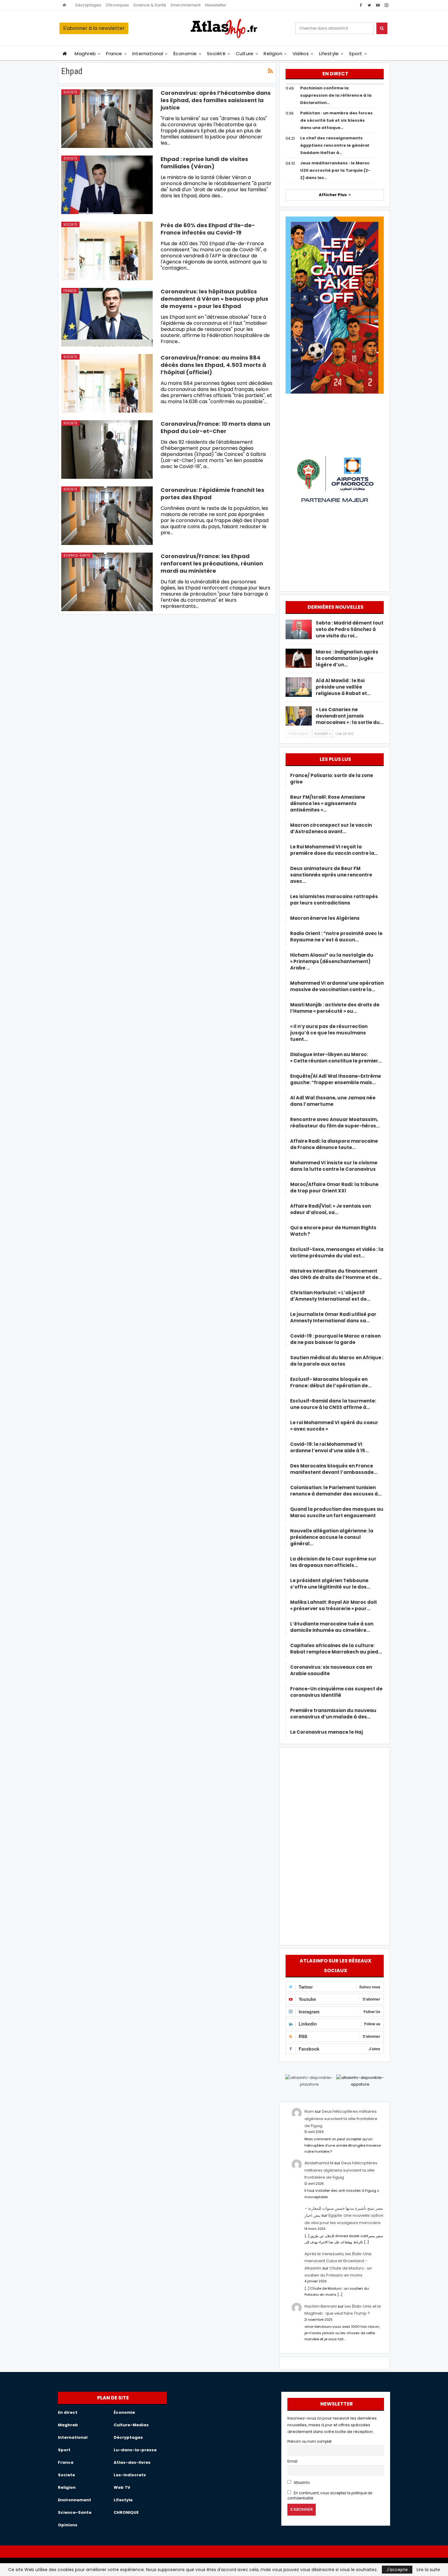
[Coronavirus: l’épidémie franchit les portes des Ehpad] (107, 516)
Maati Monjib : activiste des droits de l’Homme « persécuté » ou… (335, 1008)
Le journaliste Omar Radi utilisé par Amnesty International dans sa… (333, 1317)
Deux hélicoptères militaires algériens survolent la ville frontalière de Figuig (341, 2119)
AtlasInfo (301, 2483)
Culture (245, 54)
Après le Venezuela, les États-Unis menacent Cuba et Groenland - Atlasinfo (338, 2261)
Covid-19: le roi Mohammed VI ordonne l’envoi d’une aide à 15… (329, 1447)
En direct (68, 2412)
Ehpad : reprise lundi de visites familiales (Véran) (204, 163)
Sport (356, 54)
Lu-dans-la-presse (135, 2450)
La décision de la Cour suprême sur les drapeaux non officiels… (333, 1562)
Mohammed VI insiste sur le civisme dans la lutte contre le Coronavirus (334, 1166)
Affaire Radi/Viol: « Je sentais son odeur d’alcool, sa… (331, 1209)
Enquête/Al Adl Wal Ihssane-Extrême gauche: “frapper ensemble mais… (336, 1079)
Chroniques (117, 5)
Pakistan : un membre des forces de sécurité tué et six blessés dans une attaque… (336, 120)
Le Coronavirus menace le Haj (327, 1732)
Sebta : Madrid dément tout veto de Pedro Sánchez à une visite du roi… (350, 629)
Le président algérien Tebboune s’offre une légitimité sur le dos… (330, 1584)
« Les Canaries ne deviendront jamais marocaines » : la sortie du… (350, 716)
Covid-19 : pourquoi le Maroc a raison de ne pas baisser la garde (335, 1339)
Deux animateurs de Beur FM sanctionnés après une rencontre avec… (331, 875)
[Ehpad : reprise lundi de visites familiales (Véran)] (107, 185)
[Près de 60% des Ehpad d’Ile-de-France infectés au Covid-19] (107, 251)
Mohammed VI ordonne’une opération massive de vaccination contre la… (337, 986)
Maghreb (85, 54)
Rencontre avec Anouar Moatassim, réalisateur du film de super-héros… (335, 1123)
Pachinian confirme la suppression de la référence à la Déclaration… (336, 95)
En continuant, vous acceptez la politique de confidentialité (330, 2496)
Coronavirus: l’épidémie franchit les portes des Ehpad (212, 494)
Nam (309, 2111)
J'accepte (397, 2570)
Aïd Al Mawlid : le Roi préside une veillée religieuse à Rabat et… (343, 687)
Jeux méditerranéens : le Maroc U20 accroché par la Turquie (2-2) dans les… (335, 170)
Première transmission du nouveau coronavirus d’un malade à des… (333, 1714)
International (148, 54)
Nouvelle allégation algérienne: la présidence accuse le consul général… (332, 1537)
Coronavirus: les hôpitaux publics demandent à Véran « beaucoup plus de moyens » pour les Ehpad (214, 299)
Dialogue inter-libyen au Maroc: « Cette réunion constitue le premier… (336, 1058)
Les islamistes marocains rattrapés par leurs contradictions (334, 900)
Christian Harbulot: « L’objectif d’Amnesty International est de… (330, 1296)
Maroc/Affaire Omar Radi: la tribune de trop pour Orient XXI (334, 1188)
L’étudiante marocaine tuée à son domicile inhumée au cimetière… (332, 1627)
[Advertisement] (335, 1845)
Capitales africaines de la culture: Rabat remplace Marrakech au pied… (336, 1649)
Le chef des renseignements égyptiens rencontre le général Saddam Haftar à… (335, 145)
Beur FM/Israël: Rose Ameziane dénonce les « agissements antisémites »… (328, 803)
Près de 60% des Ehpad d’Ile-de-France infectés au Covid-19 (208, 229)
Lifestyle (329, 54)
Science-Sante (77, 555)
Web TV (122, 2487)
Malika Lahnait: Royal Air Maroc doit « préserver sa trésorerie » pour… (334, 1605)
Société (216, 54)
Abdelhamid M (319, 2163)
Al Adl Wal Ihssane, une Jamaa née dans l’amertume (333, 1101)
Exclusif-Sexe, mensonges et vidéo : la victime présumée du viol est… (337, 1252)
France (114, 54)
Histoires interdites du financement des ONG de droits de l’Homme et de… (336, 1274)
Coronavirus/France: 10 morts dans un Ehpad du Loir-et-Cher (215, 427)
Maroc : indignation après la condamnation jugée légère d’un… (347, 658)
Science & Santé (150, 5)
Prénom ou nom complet (309, 2442)
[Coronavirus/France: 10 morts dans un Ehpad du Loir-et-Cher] (107, 450)
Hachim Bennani (321, 2306)
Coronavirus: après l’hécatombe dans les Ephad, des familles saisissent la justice (216, 100)
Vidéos (301, 54)
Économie (185, 54)
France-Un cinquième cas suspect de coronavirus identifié (336, 1692)
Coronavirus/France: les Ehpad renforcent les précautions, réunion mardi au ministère (212, 563)
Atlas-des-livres (132, 2462)
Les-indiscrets (130, 2475)
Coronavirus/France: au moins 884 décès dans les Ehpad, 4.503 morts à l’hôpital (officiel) (213, 365)
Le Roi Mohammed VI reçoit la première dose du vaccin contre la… (334, 850)
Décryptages (88, 5)
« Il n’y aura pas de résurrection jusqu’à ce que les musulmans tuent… (329, 1033)
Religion (273, 54)
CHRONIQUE (126, 2512)
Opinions (68, 2525)
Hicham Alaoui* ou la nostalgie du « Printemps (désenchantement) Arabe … (332, 961)
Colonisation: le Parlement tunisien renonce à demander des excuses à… (336, 1491)
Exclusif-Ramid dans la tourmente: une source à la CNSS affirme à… (333, 1404)
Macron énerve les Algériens (325, 918)
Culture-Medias (131, 2425)
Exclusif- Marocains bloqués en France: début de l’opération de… (331, 1382)
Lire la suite (428, 2570)
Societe (70, 92)
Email (292, 2461)
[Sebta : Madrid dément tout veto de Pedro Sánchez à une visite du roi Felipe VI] (299, 629)
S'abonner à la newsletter (94, 28)
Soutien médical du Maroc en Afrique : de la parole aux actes (337, 1361)
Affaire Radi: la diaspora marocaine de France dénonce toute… (334, 1144)
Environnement (186, 5)
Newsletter (216, 5)
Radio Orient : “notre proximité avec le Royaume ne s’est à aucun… (336, 937)
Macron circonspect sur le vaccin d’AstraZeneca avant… (331, 828)
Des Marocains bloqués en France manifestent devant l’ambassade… (334, 1469)
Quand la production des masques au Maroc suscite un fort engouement (337, 1512)
